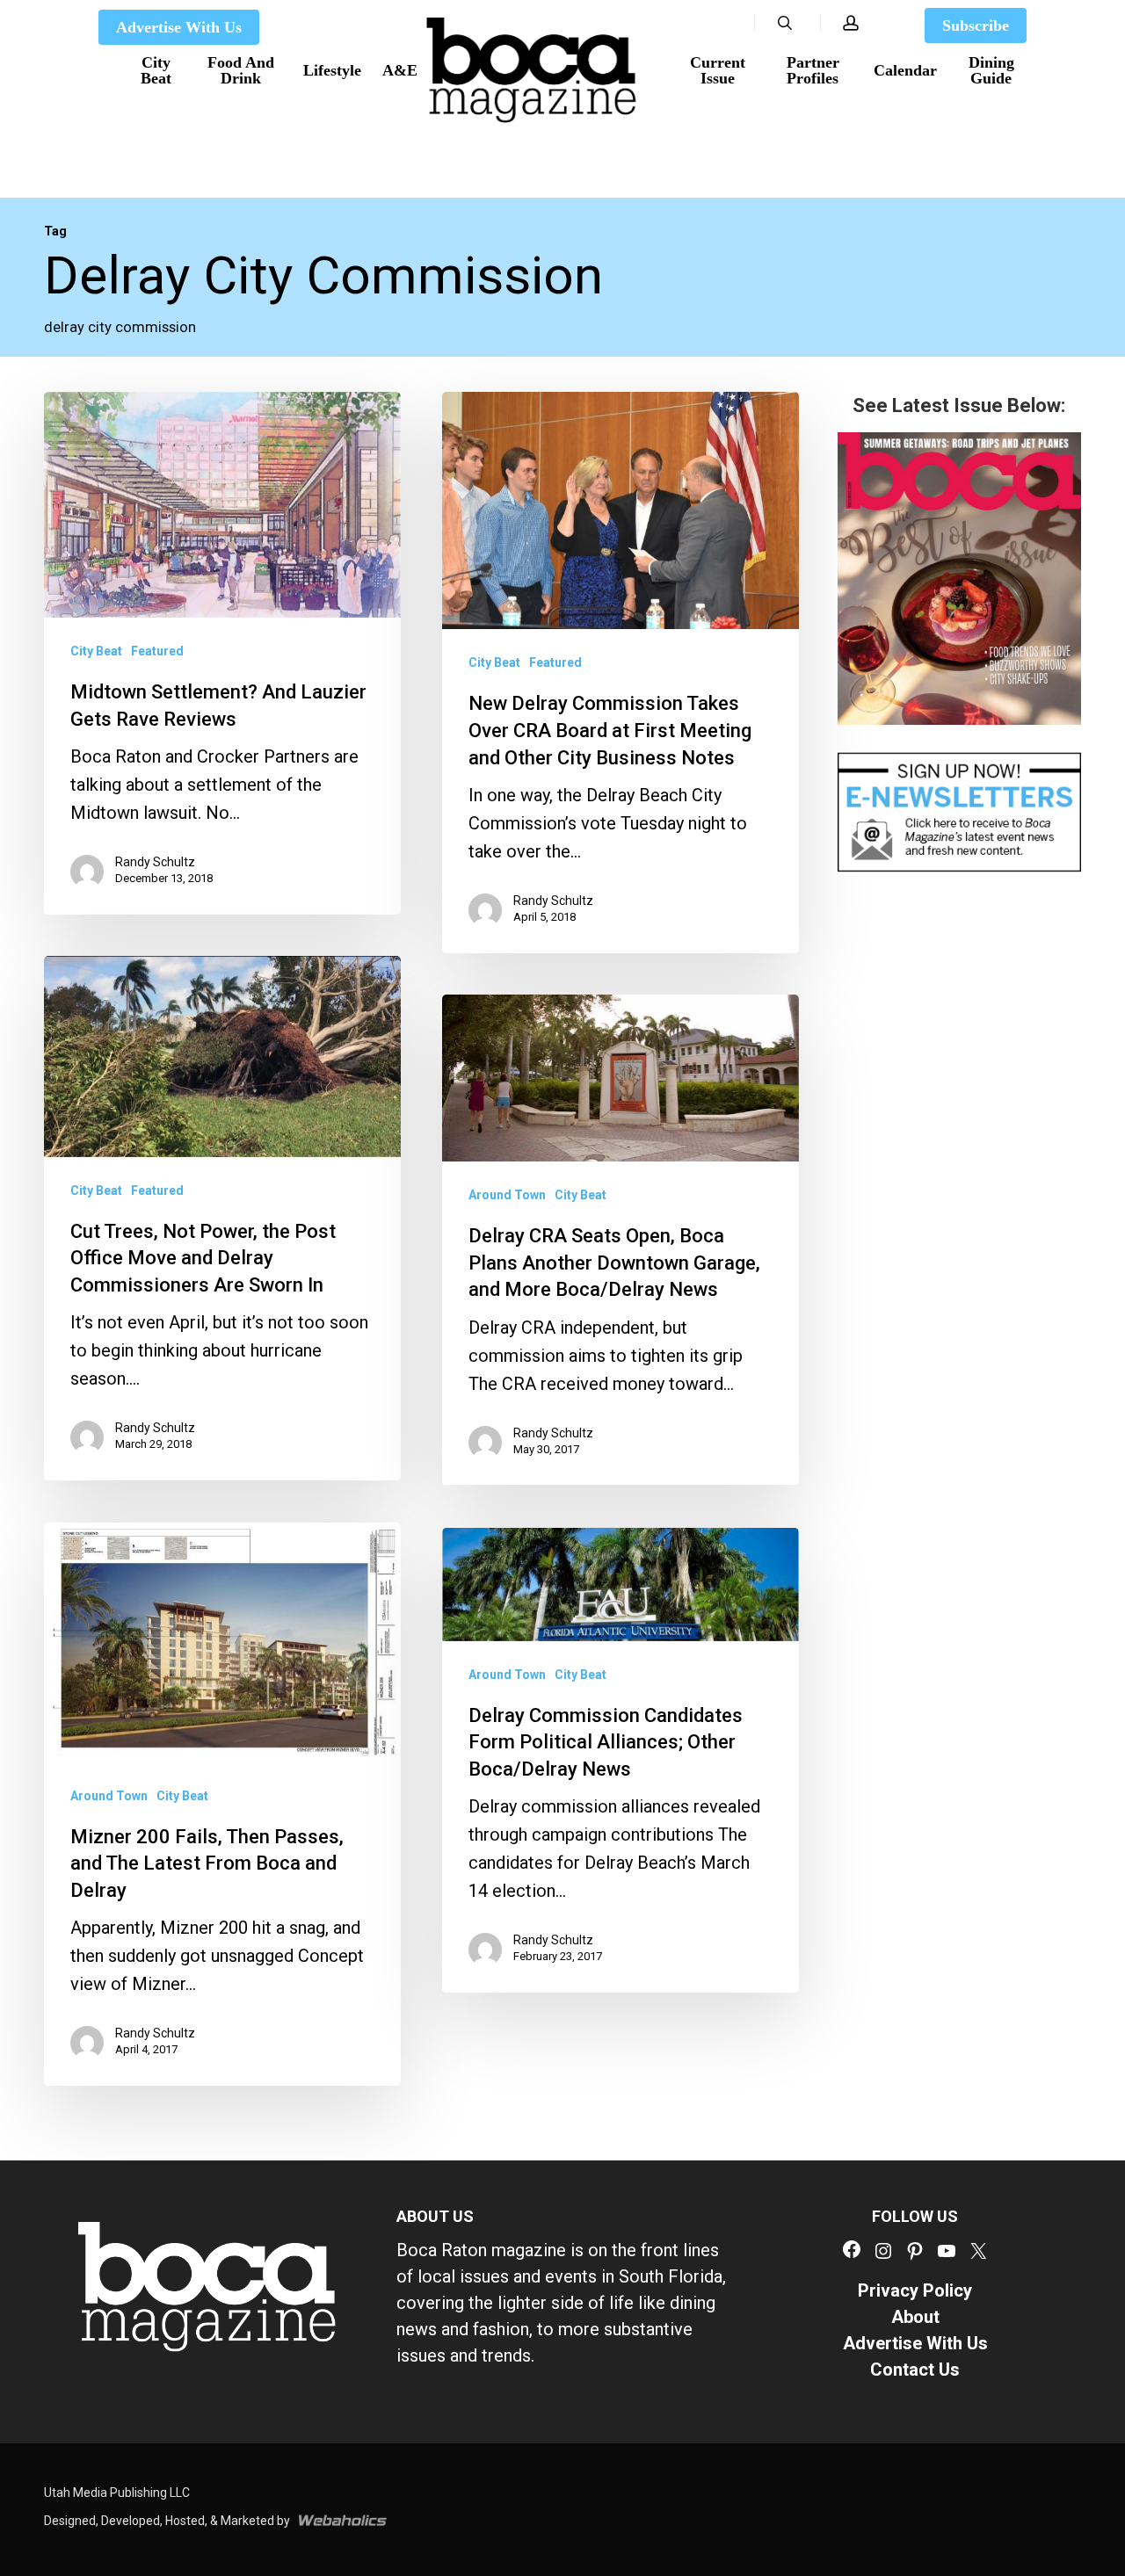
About (915, 2317)
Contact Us (915, 2370)
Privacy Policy (915, 2290)
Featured (157, 651)
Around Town (507, 1195)
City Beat (96, 651)
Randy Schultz (155, 862)
